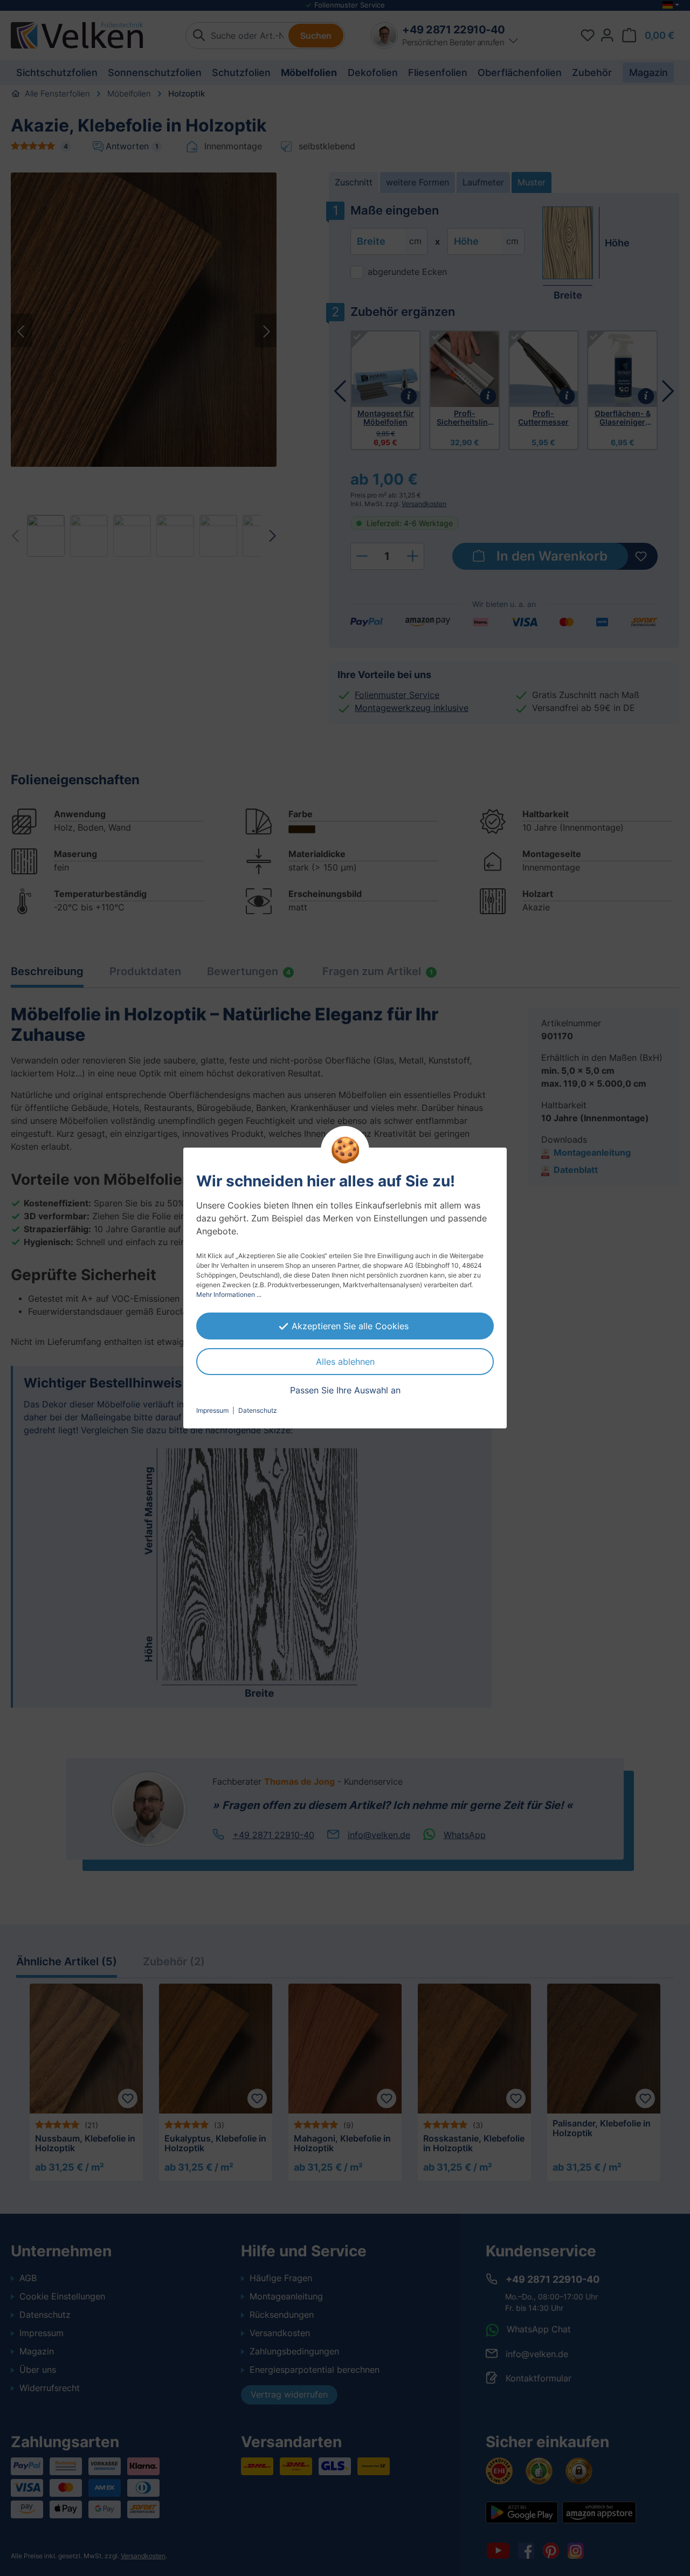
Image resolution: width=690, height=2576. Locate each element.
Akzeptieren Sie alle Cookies (350, 1326)
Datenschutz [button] (258, 1410)
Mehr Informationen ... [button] (229, 1294)
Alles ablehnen (345, 1362)
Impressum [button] (212, 1410)
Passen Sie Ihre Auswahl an (345, 1390)
